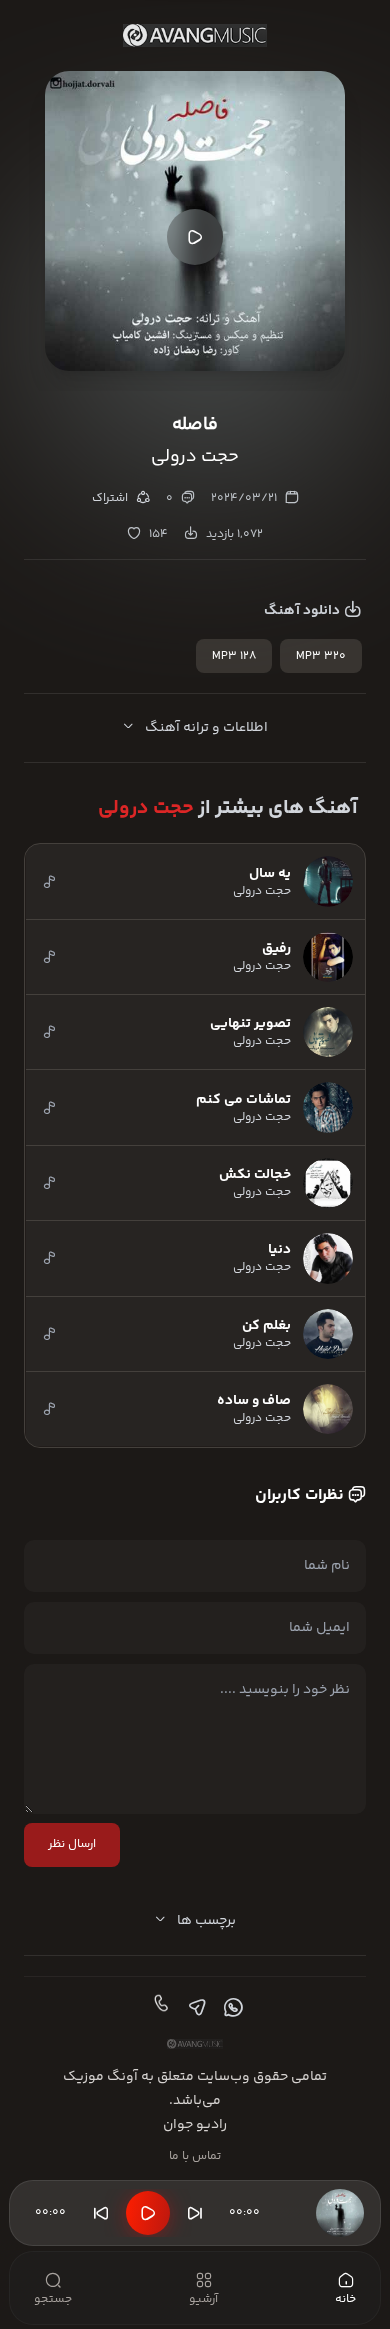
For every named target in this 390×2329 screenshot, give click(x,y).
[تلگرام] (195, 2008)
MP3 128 (234, 656)
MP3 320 (321, 656)
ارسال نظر (72, 1844)
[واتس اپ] (231, 2008)
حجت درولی (146, 808)
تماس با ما (195, 2156)
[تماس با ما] (159, 2008)
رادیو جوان (195, 2125)
